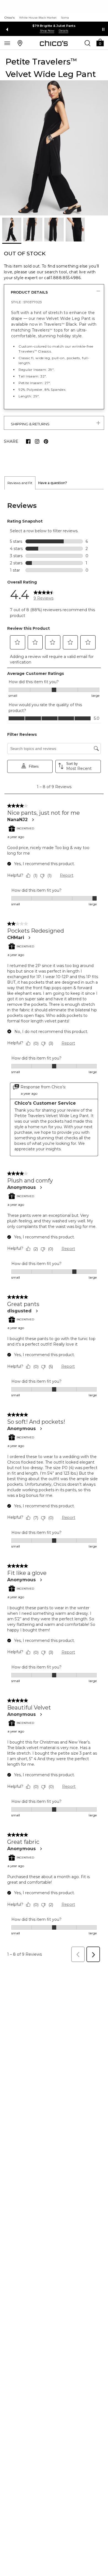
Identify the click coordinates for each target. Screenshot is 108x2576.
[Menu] (7, 43)
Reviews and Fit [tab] (20, 483)
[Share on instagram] (37, 441)
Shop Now (47, 31)
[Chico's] (54, 43)
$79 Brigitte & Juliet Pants (54, 26)
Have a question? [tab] (53, 483)
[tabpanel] (54, 1227)
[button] (100, 42)
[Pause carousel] (103, 29)
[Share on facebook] (28, 441)
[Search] (88, 43)
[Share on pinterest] (46, 441)
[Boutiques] (20, 43)
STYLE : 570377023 (26, 302)
